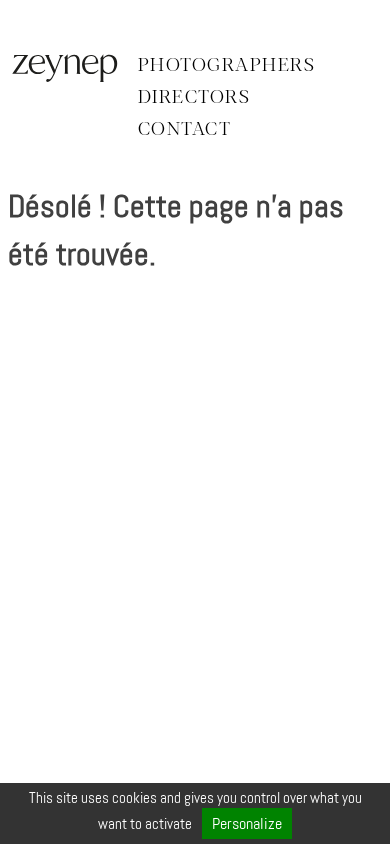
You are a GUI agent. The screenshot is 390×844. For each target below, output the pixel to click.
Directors (194, 98)
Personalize (247, 823)
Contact (185, 130)
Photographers (227, 66)
